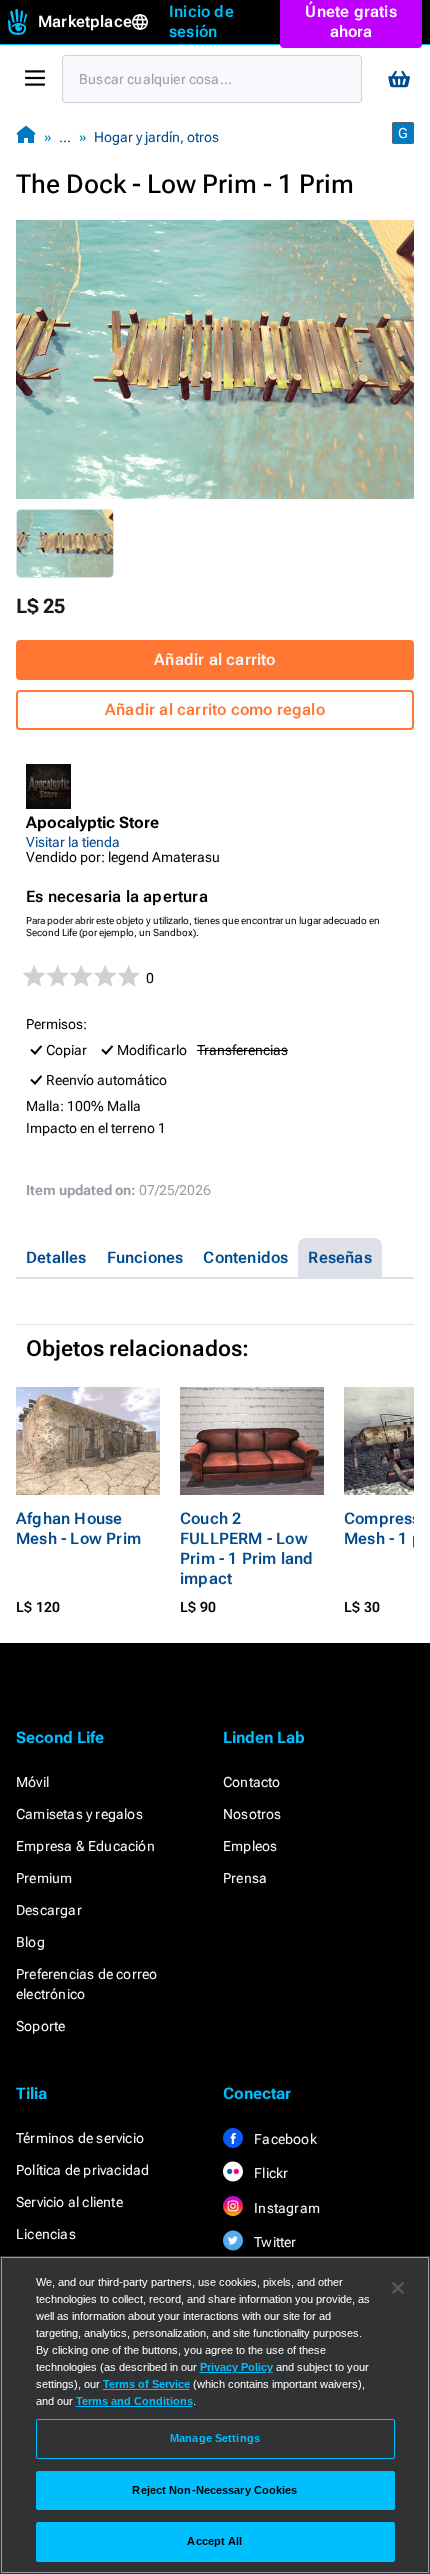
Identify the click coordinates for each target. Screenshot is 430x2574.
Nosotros (252, 1814)
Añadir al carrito (214, 659)
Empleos (250, 1846)
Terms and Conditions (134, 2401)
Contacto (252, 1782)
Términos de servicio (80, 2138)
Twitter (274, 2242)
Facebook (284, 2139)
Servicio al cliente (69, 2202)
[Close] (398, 2288)
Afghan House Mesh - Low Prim (78, 1528)
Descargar (49, 1910)
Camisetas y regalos (79, 1814)
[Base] (26, 136)
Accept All (214, 2541)
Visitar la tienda (73, 842)
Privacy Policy (236, 2367)
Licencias (46, 2234)
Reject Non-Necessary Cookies (214, 2490)
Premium (44, 1878)
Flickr (269, 2173)
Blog (30, 1942)
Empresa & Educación (85, 1846)
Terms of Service (146, 2384)
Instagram (285, 2208)
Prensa (245, 1878)
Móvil (32, 1782)
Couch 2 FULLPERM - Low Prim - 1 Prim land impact (247, 1548)
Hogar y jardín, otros (156, 137)
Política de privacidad (82, 2170)
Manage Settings (215, 2438)
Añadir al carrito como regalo (215, 709)
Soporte (40, 2026)
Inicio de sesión (201, 21)
